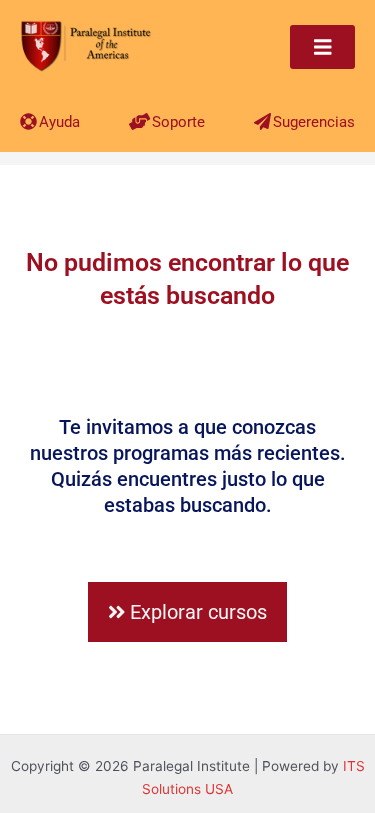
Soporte (178, 122)
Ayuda (59, 122)
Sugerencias (314, 122)
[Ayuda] (28, 121)
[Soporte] (139, 121)
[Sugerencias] (262, 121)
